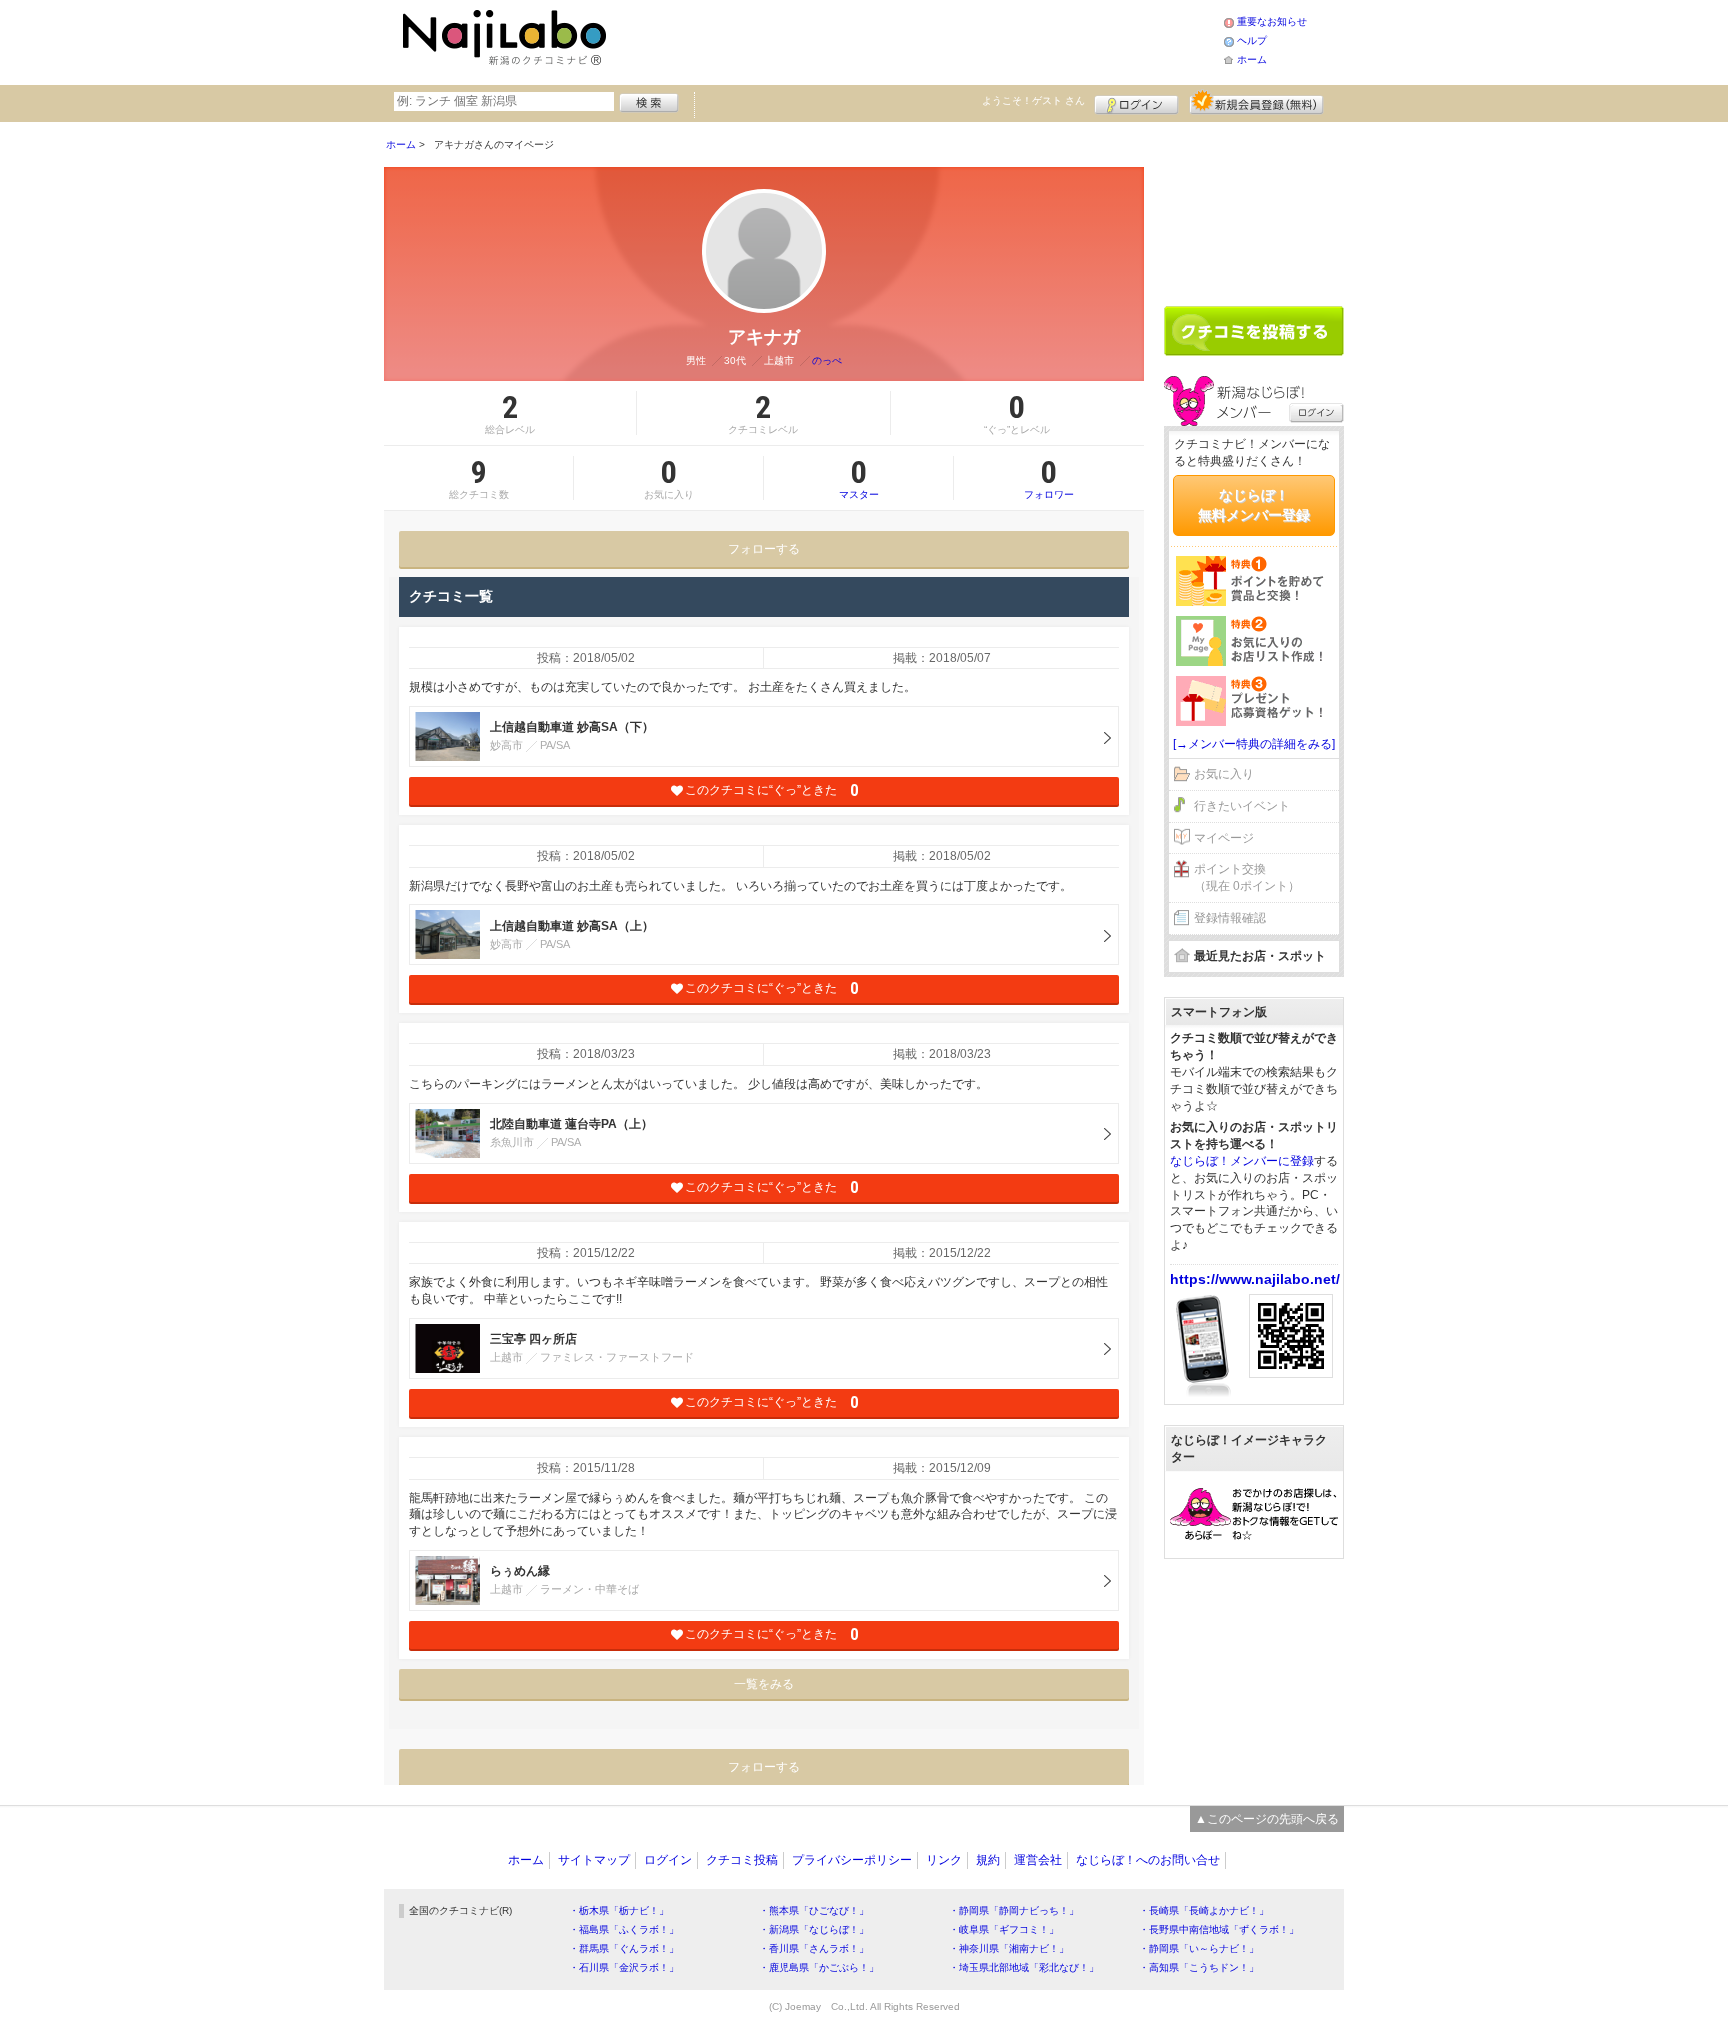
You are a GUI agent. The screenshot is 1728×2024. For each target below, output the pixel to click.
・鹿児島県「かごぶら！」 (819, 1967)
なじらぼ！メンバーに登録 (1242, 1161)
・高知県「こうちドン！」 (1199, 1967)
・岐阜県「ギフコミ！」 (1004, 1929)
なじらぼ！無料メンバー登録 (1254, 505)
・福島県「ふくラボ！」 (624, 1929)
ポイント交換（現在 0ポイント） (1247, 877)
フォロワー (1049, 478)
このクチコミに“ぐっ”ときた (771, 790)
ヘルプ (1252, 40)
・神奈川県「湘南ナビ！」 (1009, 1948)
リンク (944, 1860)
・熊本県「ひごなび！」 (814, 1910)
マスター (859, 478)
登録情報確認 (1230, 918)
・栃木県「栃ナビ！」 (619, 1910)
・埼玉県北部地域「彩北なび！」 (1024, 1967)
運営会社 (1038, 1860)
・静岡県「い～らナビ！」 (1199, 1948)
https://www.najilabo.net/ (1255, 1279)
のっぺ (827, 360)
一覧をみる (764, 1684)
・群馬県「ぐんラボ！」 (624, 1948)
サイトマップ (594, 1860)
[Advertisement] (918, 40)
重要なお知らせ (1272, 21)
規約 (988, 1860)
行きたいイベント (1242, 806)
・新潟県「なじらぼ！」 (814, 1929)
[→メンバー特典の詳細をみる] (1254, 744)
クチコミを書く (1254, 331)
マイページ (1224, 838)
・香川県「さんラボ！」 (814, 1948)
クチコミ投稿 (742, 1860)
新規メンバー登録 (1256, 102)
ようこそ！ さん (1033, 100)
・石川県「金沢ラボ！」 (624, 1967)
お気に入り (1224, 774)
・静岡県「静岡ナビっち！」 (1014, 1910)
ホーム (1252, 59)
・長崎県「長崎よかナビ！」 (1204, 1910)
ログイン (1136, 102)
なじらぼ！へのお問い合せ (1148, 1860)
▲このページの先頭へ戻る (1267, 1819)
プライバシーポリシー (852, 1860)
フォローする (764, 549)
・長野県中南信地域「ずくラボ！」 (1219, 1929)
